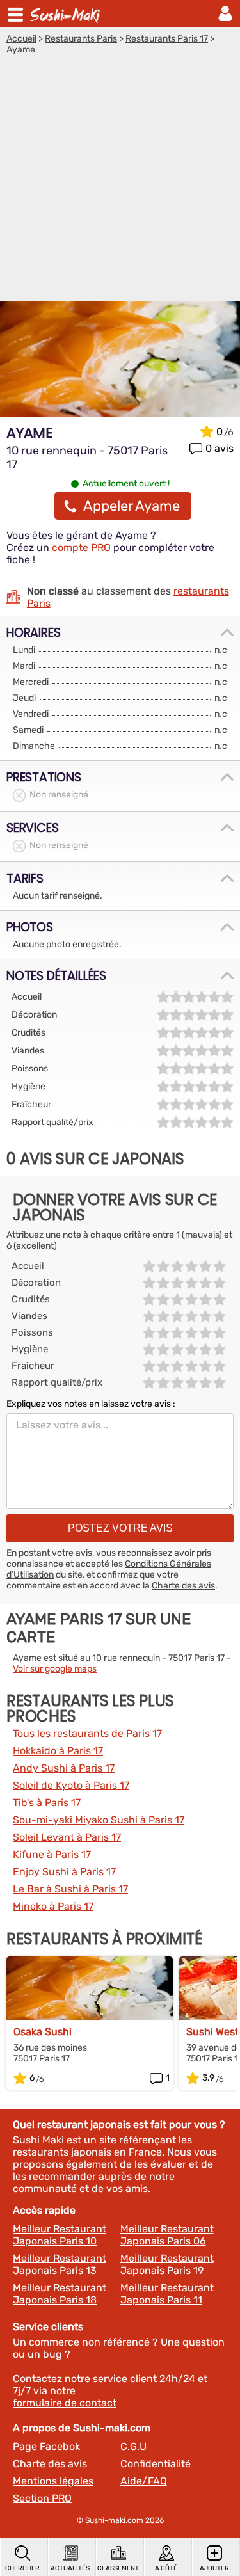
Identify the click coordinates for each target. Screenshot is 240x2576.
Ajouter (214, 2568)
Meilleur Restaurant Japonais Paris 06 (167, 2235)
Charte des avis (183, 1586)
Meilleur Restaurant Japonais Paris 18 (60, 2294)
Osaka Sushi (43, 2032)
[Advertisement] (120, 181)
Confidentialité (156, 2464)
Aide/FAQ (144, 2481)
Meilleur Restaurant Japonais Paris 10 (60, 2235)
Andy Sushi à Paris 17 (64, 1768)
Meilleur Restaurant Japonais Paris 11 (167, 2294)
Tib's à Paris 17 (47, 1803)
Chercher (22, 2568)
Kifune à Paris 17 (52, 1854)
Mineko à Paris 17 (53, 1906)
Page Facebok (46, 2446)
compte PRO (81, 548)
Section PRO (42, 2498)
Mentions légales (53, 2481)
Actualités (70, 2568)
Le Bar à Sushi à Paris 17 (70, 1889)
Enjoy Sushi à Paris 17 (64, 1872)
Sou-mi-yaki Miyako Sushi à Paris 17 (99, 1820)
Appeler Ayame (132, 506)
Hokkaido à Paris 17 (58, 1751)
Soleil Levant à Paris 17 (67, 1837)
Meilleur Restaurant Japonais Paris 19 (167, 2264)
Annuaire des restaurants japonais (67, 13)
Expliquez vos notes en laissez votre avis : (91, 1404)
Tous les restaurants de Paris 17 (87, 1733)
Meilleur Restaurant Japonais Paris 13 (60, 2264)
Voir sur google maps (55, 1669)
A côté (166, 2568)
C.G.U (133, 2446)
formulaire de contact (65, 2403)
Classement (118, 2568)
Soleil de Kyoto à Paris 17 (71, 1785)
